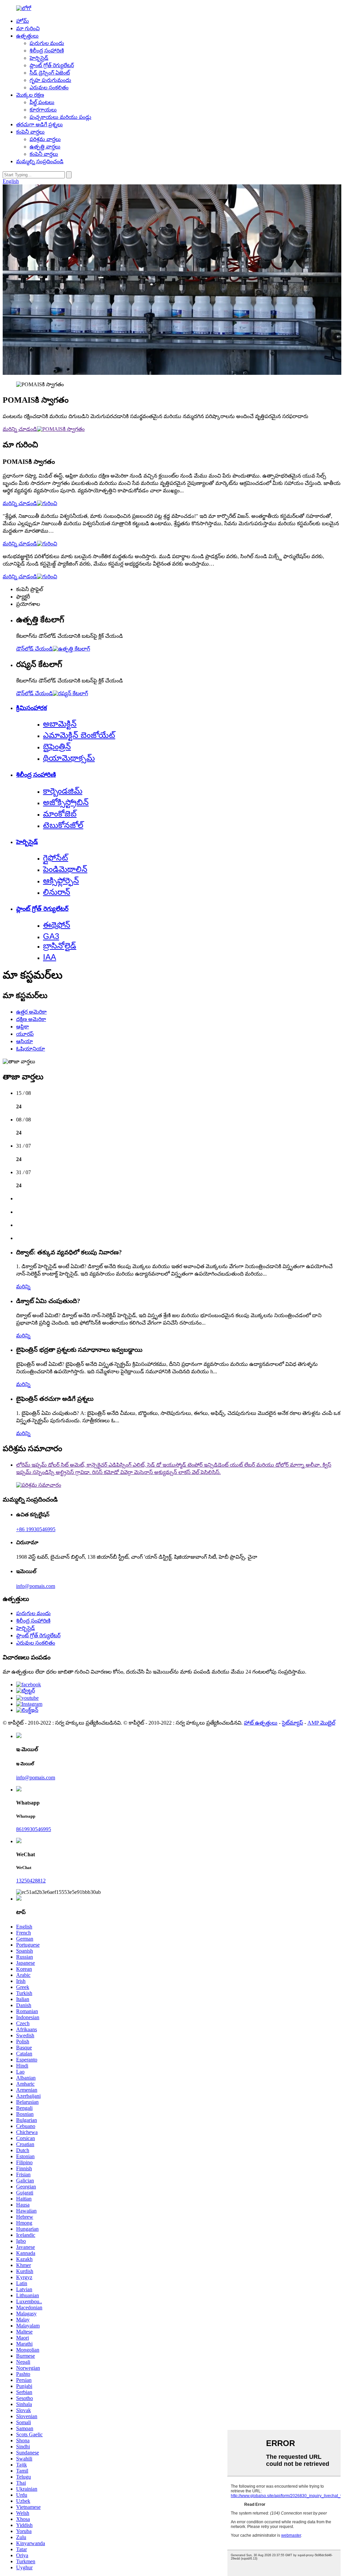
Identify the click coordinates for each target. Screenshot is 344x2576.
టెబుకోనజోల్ (63, 825)
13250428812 (31, 1881)
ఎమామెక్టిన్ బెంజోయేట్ (79, 735)
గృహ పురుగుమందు (50, 80)
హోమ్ (23, 21)
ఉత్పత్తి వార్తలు (45, 147)
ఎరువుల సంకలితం (49, 87)
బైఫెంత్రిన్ (57, 746)
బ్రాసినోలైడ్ (60, 946)
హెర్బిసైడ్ (39, 58)
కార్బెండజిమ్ (63, 791)
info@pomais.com (36, 1586)
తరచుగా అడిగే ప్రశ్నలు (39, 124)
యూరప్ (25, 1034)
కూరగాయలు (43, 110)
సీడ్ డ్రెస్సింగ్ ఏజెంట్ (50, 73)
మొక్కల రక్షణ (30, 95)
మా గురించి (28, 28)
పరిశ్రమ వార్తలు (45, 139)
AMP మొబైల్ (321, 1723)
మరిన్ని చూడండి (20, 429)
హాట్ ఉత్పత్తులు (261, 1723)
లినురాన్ (57, 892)
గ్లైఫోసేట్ (56, 858)
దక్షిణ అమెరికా (31, 1019)
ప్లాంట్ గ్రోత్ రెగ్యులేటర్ (52, 65)
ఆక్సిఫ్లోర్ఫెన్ (61, 880)
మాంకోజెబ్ (60, 814)
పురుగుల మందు (47, 43)
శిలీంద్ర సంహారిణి (47, 51)
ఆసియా (25, 1041)
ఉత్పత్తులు (27, 36)
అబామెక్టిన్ (60, 724)
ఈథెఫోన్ (57, 925)
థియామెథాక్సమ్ (69, 758)
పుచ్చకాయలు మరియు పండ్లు (60, 117)
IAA (50, 957)
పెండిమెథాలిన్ (65, 869)
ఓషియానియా (31, 1049)
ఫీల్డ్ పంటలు (42, 102)
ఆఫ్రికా (23, 1027)
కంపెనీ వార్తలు (30, 132)
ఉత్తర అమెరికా (31, 1012)
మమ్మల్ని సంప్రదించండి (40, 161)
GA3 (51, 936)
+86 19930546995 (36, 1529)
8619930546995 (34, 1829)
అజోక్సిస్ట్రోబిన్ (66, 802)
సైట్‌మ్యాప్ (292, 1723)
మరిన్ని (23, 1286)
